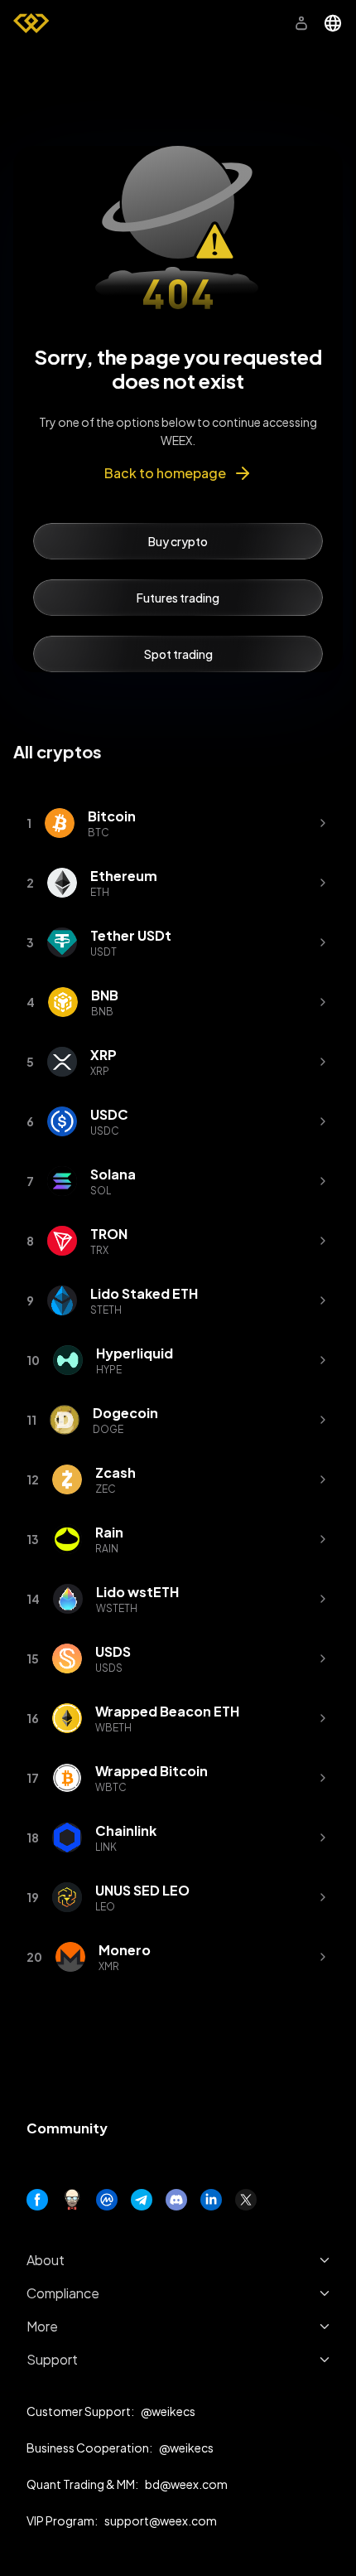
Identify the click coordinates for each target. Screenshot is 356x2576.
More (42, 2326)
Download (238, 23)
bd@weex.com (186, 2484)
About (46, 2260)
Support (52, 2359)
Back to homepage (165, 473)
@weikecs (168, 2411)
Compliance (63, 2293)
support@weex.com (161, 2520)
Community (67, 2128)
